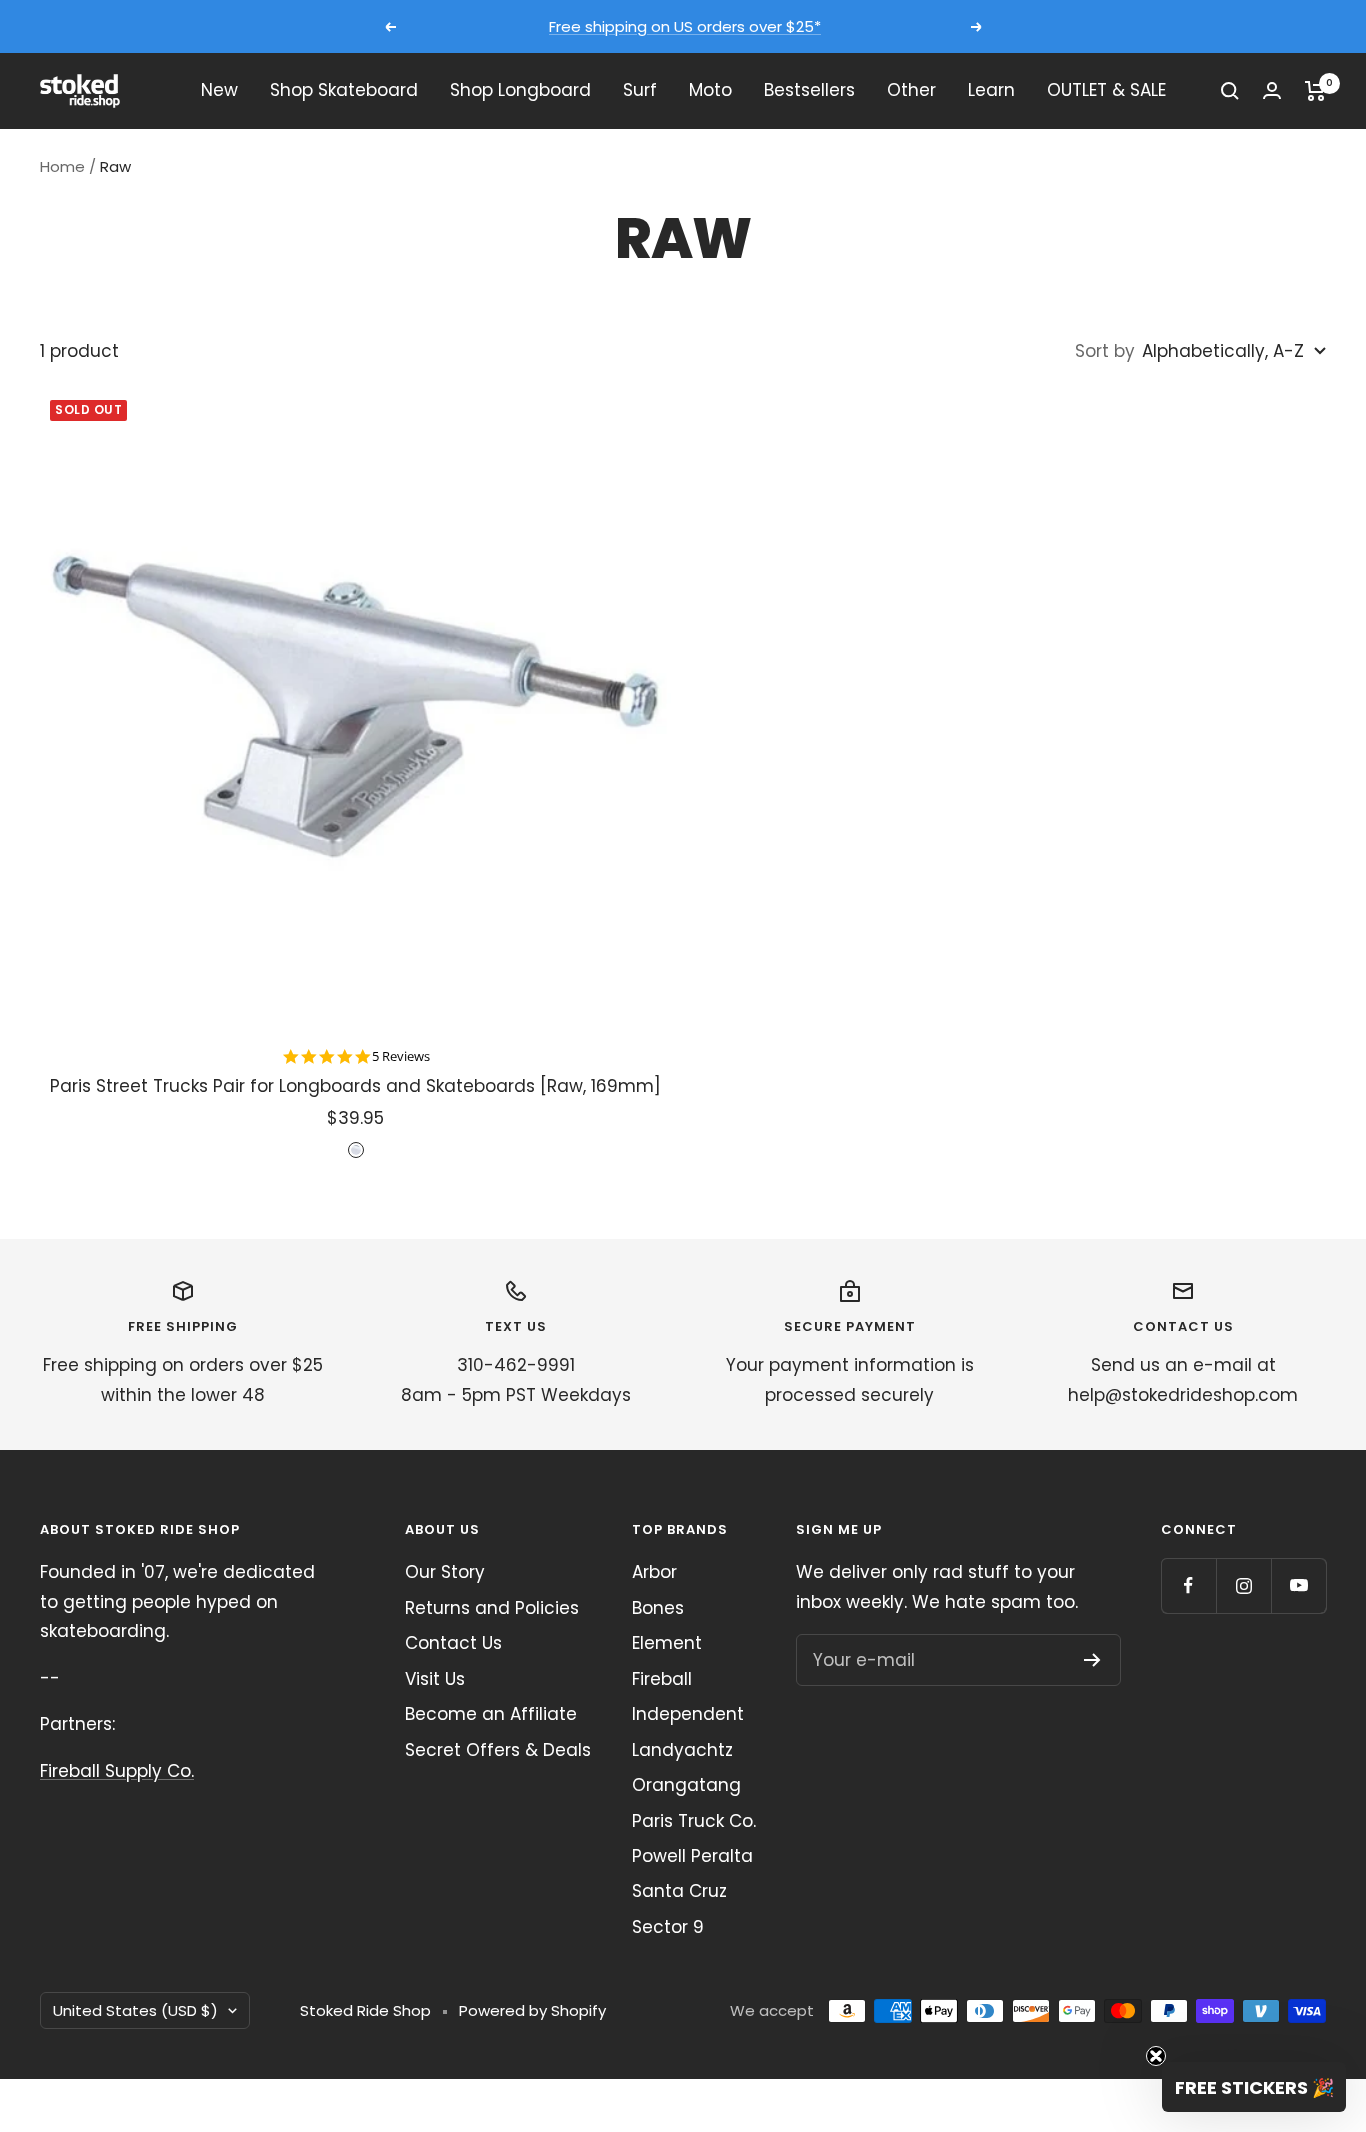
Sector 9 (668, 1927)
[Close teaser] (1156, 2056)
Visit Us (435, 1679)
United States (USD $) (135, 2010)
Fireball (662, 1679)
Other (911, 90)
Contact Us (453, 1643)
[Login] (1272, 90)
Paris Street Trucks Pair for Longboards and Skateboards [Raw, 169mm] (355, 1086)
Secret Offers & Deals (498, 1750)
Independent (688, 1714)
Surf (640, 90)
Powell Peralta (692, 1856)
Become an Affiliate (491, 1714)
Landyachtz (682, 1750)
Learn (991, 90)
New (219, 90)
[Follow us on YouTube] (1298, 1585)
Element (667, 1643)
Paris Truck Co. (694, 1821)
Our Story (445, 1572)
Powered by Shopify (532, 2010)
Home (62, 166)
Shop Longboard (520, 90)
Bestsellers (809, 90)
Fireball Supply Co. (117, 1771)
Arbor (654, 1572)
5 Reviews (401, 1056)
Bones (658, 1608)
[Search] (1230, 91)
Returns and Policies (492, 1608)
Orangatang (686, 1785)
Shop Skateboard (344, 90)
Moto (710, 90)
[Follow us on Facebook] (1188, 1585)
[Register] (1092, 1660)
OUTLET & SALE (1106, 90)
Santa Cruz (679, 1891)
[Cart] (1315, 91)
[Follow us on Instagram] (1243, 1585)
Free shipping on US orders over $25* (685, 26)
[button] (1254, 2087)
